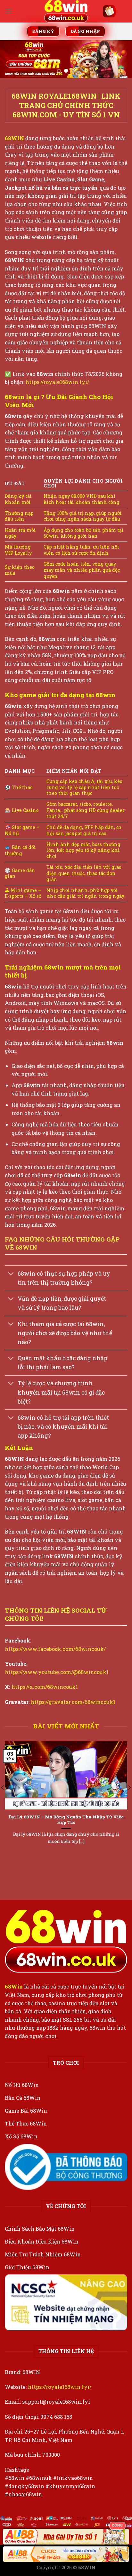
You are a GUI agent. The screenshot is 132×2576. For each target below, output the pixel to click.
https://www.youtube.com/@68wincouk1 (57, 1672)
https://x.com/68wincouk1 (45, 1687)
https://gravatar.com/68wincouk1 (73, 1702)
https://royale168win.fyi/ (57, 382)
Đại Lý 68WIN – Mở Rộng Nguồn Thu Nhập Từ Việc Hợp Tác (66, 1820)
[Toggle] (11, 1274)
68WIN (14, 138)
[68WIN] (66, 11)
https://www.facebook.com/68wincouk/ (55, 1649)
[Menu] (9, 11)
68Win (14, 1986)
